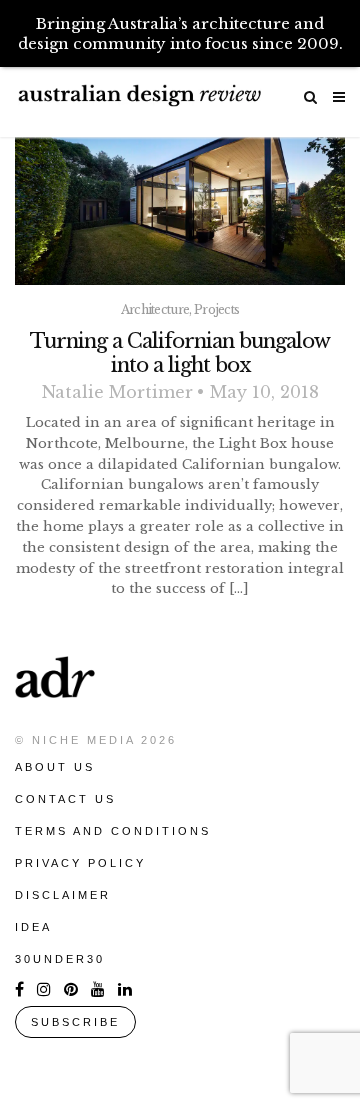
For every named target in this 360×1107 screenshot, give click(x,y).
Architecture (155, 309)
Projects (216, 309)
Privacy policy (80, 863)
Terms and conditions (113, 831)
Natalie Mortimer (117, 392)
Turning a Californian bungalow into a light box (180, 353)
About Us (55, 767)
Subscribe (75, 1022)
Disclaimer (63, 895)
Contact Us (65, 799)
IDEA (33, 927)
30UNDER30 (60, 959)
